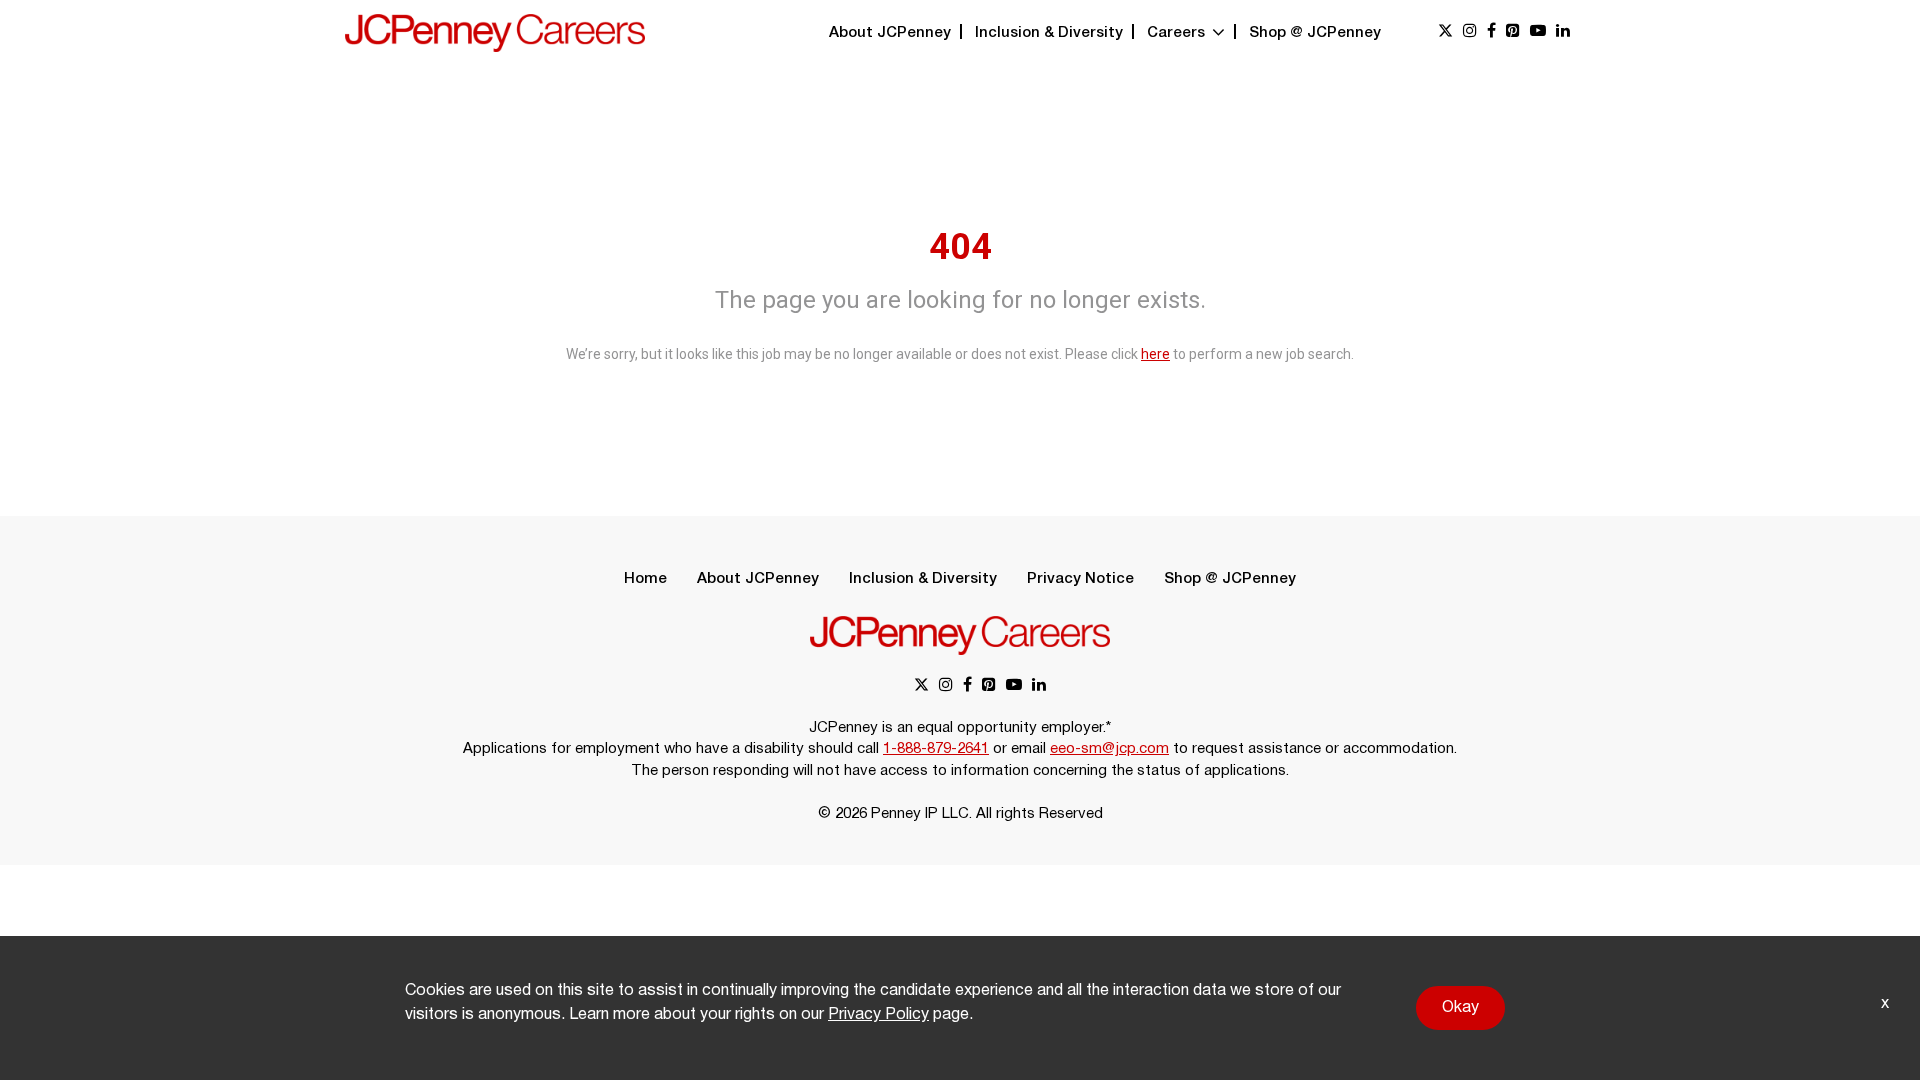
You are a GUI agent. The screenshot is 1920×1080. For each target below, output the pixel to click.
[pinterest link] (1513, 32)
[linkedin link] (1563, 32)
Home (645, 579)
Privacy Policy (878, 1015)
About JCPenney (890, 33)
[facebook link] (1491, 32)
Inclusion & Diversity (1049, 33)
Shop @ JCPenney (1315, 33)
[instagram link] (1470, 32)
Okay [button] (1460, 1008)
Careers (1178, 33)
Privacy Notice (1080, 579)
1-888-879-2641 (936, 749)
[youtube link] (1538, 32)
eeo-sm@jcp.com (1109, 749)
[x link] (1445, 32)
